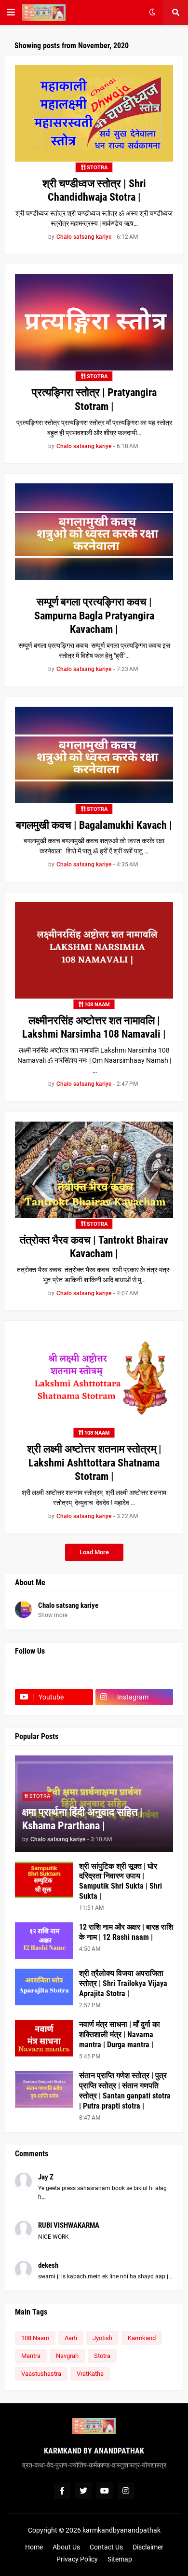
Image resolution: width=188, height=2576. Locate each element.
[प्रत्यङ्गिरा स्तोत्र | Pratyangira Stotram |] (94, 322)
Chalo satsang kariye (68, 1605)
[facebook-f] (62, 2491)
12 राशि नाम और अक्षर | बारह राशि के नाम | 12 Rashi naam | (126, 1932)
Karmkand (142, 2338)
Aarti (71, 2338)
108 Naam (35, 2338)
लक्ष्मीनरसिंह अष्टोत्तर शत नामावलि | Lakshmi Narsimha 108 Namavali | (94, 1028)
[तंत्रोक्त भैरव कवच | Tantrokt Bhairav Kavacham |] (94, 1170)
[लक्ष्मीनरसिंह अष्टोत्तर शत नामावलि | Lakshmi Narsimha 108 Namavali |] (94, 950)
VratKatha (90, 2374)
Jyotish (102, 2338)
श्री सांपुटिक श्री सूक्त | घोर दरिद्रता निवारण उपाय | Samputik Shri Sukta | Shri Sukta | (121, 1881)
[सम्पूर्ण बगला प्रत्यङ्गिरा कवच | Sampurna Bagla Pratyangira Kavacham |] (94, 532)
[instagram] (126, 2491)
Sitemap (120, 2559)
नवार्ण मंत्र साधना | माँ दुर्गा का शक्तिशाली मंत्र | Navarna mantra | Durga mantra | (120, 2035)
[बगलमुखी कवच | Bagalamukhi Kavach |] (94, 755)
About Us (66, 2547)
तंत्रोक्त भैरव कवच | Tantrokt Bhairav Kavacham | (94, 1247)
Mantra (31, 2356)
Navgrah (67, 2356)
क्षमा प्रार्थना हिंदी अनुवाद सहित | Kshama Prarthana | (82, 1819)
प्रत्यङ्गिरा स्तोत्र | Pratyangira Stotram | (94, 399)
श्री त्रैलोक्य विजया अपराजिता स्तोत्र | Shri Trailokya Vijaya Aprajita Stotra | (123, 1983)
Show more (53, 1615)
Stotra (102, 2356)
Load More (94, 1552)
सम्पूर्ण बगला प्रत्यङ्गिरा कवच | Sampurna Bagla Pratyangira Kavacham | (94, 616)
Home (34, 2547)
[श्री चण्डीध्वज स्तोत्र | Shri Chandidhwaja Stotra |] (94, 113)
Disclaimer (148, 2547)
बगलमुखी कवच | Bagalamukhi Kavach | (94, 825)
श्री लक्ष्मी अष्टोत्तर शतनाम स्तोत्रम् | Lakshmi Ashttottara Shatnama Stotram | (94, 1463)
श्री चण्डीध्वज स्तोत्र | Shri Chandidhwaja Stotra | (94, 191)
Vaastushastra (41, 2374)
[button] (11, 13)
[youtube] (105, 2491)
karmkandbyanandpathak (121, 2530)
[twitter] (83, 2491)
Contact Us (106, 2547)
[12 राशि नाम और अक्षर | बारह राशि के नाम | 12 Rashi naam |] (44, 1941)
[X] (134, 1678)
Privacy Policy (77, 2559)
